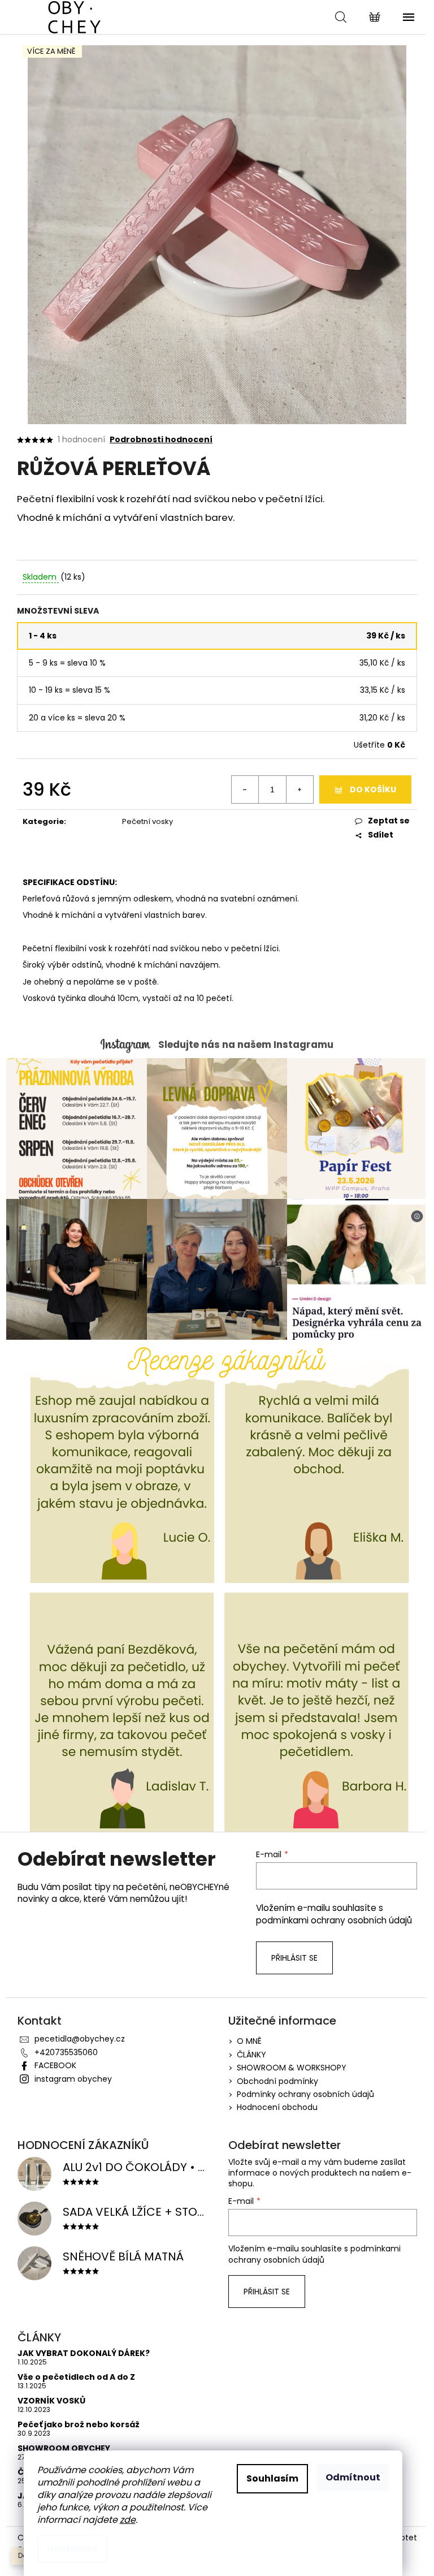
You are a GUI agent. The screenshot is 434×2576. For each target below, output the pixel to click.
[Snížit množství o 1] (245, 789)
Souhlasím (272, 2478)
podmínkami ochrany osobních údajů (334, 1920)
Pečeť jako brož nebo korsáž (79, 2425)
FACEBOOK (55, 2065)
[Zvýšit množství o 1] (300, 789)
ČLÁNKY (251, 2055)
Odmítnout (353, 2477)
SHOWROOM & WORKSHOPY (292, 2068)
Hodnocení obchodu (277, 2107)
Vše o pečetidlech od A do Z (76, 2377)
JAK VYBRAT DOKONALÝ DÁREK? (84, 2353)
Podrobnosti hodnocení (161, 440)
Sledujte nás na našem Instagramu (246, 1045)
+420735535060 (66, 2052)
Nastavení (72, 2549)
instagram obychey (73, 2079)
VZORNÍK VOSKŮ (51, 2401)
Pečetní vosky (147, 821)
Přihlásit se (294, 1958)
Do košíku (373, 789)
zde (128, 2520)
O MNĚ (249, 2041)
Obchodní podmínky (277, 2081)
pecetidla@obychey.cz (80, 2039)
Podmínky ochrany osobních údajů (305, 2094)
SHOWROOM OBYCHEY (64, 2448)
